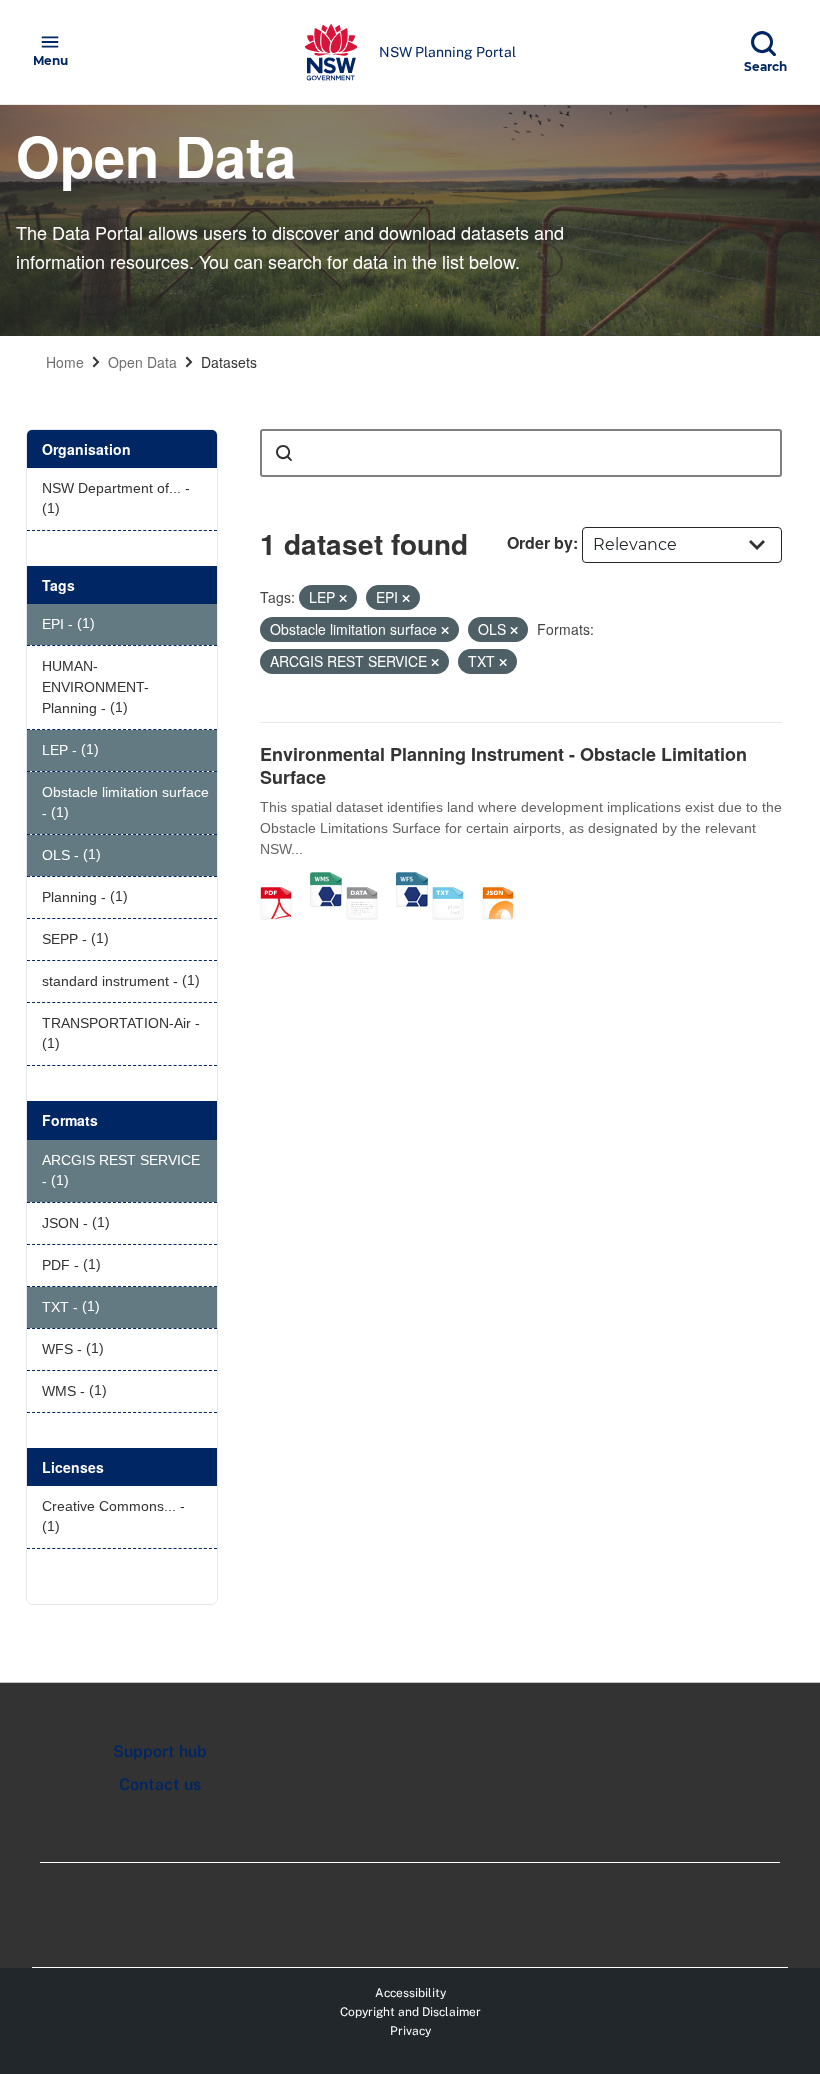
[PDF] (283, 882)
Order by (540, 542)
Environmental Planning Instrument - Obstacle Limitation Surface (503, 765)
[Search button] (284, 453)
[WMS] (326, 882)
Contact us (160, 1784)
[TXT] (455, 882)
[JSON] (505, 882)
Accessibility (410, 1993)
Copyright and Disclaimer (410, 2012)
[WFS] (412, 882)
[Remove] (343, 598)
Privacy (410, 2031)
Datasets (229, 362)
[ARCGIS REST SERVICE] (369, 882)
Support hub (160, 1751)
